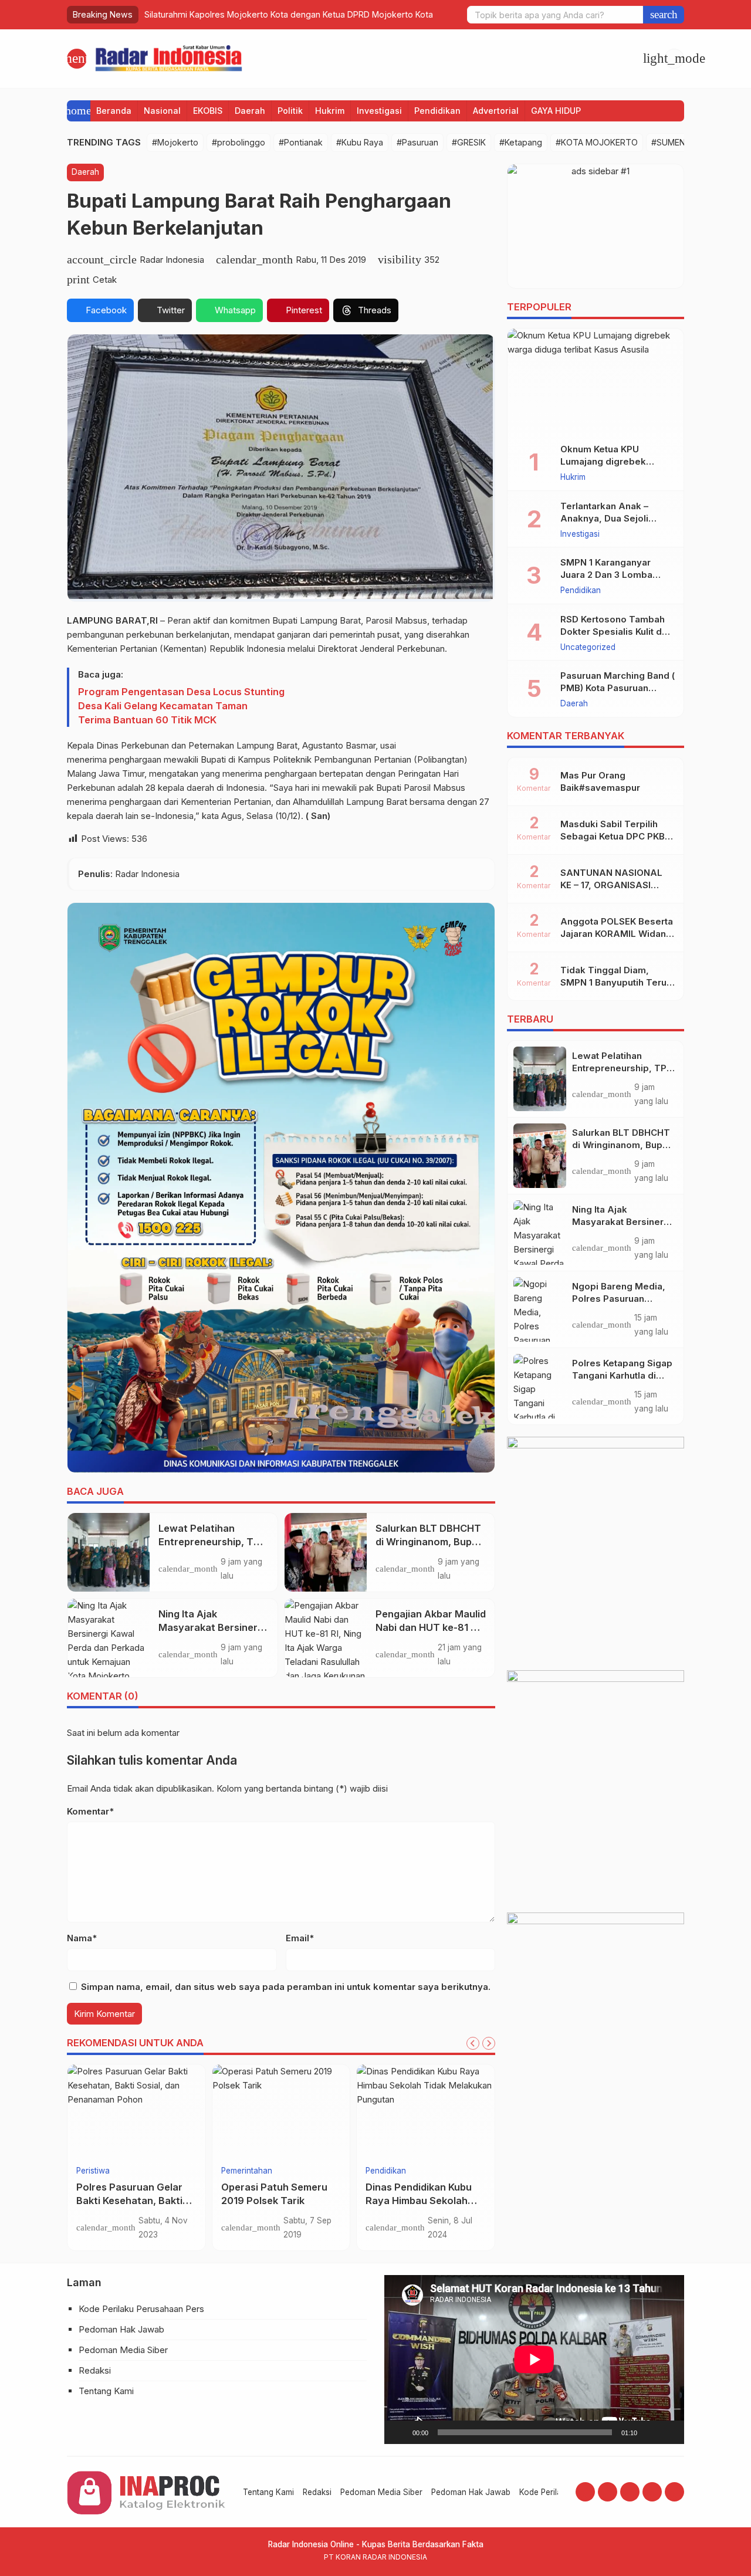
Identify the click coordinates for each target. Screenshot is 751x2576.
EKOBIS (208, 111)
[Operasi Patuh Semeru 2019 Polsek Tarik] (281, 2111)
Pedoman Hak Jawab (121, 2329)
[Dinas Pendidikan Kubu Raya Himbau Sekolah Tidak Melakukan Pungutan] (426, 2111)
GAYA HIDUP (556, 111)
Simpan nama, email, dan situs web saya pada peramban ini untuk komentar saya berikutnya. (286, 1987)
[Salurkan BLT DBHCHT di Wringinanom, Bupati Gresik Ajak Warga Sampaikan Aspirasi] (326, 1552)
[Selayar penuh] (669, 2432)
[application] (534, 2359)
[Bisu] (650, 2432)
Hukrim (330, 111)
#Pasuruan (417, 142)
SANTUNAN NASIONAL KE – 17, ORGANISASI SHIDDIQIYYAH (611, 885)
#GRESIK (469, 142)
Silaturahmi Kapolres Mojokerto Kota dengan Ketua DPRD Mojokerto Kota (289, 14)
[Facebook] (585, 2492)
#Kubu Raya (360, 142)
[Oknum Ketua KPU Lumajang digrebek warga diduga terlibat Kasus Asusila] (596, 381)
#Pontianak (301, 142)
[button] (664, 15)
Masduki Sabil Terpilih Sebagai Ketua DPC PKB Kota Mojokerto (613, 836)
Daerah (250, 111)
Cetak (105, 280)
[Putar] (400, 2432)
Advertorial (496, 111)
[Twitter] (652, 2492)
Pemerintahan (247, 2171)
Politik (290, 111)
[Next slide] (489, 2043)
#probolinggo (239, 142)
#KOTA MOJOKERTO (597, 142)
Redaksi (95, 2370)
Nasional (162, 111)
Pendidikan (437, 111)
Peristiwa (93, 2171)
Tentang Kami (106, 2391)
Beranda (114, 111)
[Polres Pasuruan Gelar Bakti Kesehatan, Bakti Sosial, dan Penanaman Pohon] (136, 2111)
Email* (300, 1938)
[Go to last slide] (473, 2043)
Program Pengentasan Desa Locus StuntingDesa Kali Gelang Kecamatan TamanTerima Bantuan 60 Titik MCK (181, 706)
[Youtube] (630, 2492)
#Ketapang (521, 142)
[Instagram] (608, 2492)
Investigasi (379, 111)
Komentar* (90, 1811)
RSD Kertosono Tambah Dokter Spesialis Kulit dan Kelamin (616, 632)
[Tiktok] (674, 2492)
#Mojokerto (175, 142)
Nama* (82, 1938)
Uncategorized (588, 648)
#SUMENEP (673, 142)
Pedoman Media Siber (123, 2350)
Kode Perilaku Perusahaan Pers (141, 2309)
